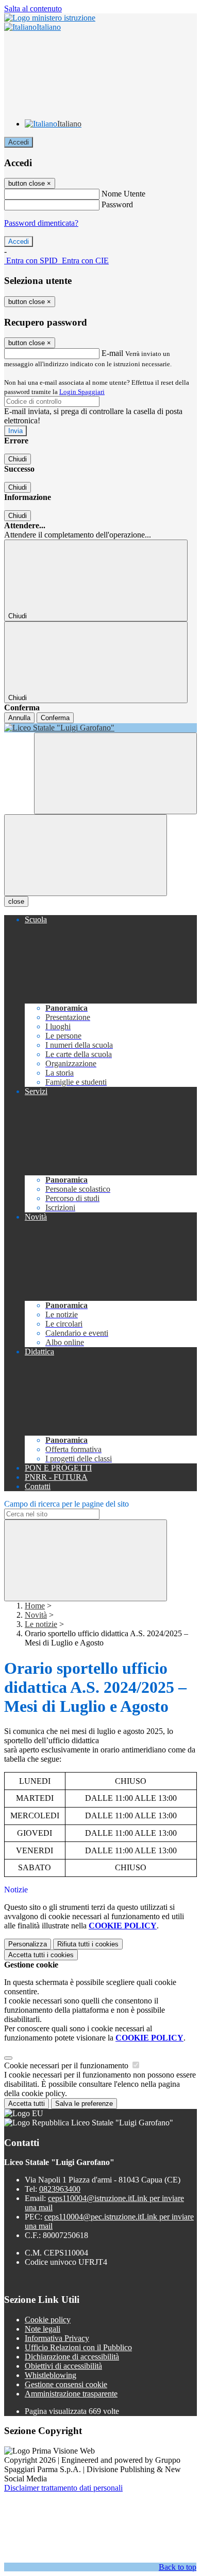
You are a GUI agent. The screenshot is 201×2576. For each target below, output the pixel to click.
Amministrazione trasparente (71, 2394)
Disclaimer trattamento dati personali (63, 2488)
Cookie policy (48, 2320)
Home (35, 1606)
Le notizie (41, 1624)
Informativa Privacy (57, 2338)
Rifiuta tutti (88, 1944)
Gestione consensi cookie (66, 2384)
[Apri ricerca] (115, 773)
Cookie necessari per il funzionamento (67, 2065)
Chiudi (18, 459)
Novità (36, 1615)
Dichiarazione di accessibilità (72, 2357)
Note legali (43, 2329)
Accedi (19, 142)
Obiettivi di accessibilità (63, 2366)
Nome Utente (123, 194)
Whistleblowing (51, 2375)
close (16, 901)
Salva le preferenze (84, 2104)
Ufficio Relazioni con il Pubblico (78, 2347)
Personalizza (28, 1944)
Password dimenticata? (41, 223)
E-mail (112, 353)
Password (117, 204)
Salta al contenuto (33, 8)
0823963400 (60, 2189)
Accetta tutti (41, 1955)
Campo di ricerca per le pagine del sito (66, 1504)
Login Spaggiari (82, 392)
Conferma (55, 718)
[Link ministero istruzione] (50, 18)
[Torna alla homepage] (100, 728)
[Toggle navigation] (86, 855)
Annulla (19, 718)
